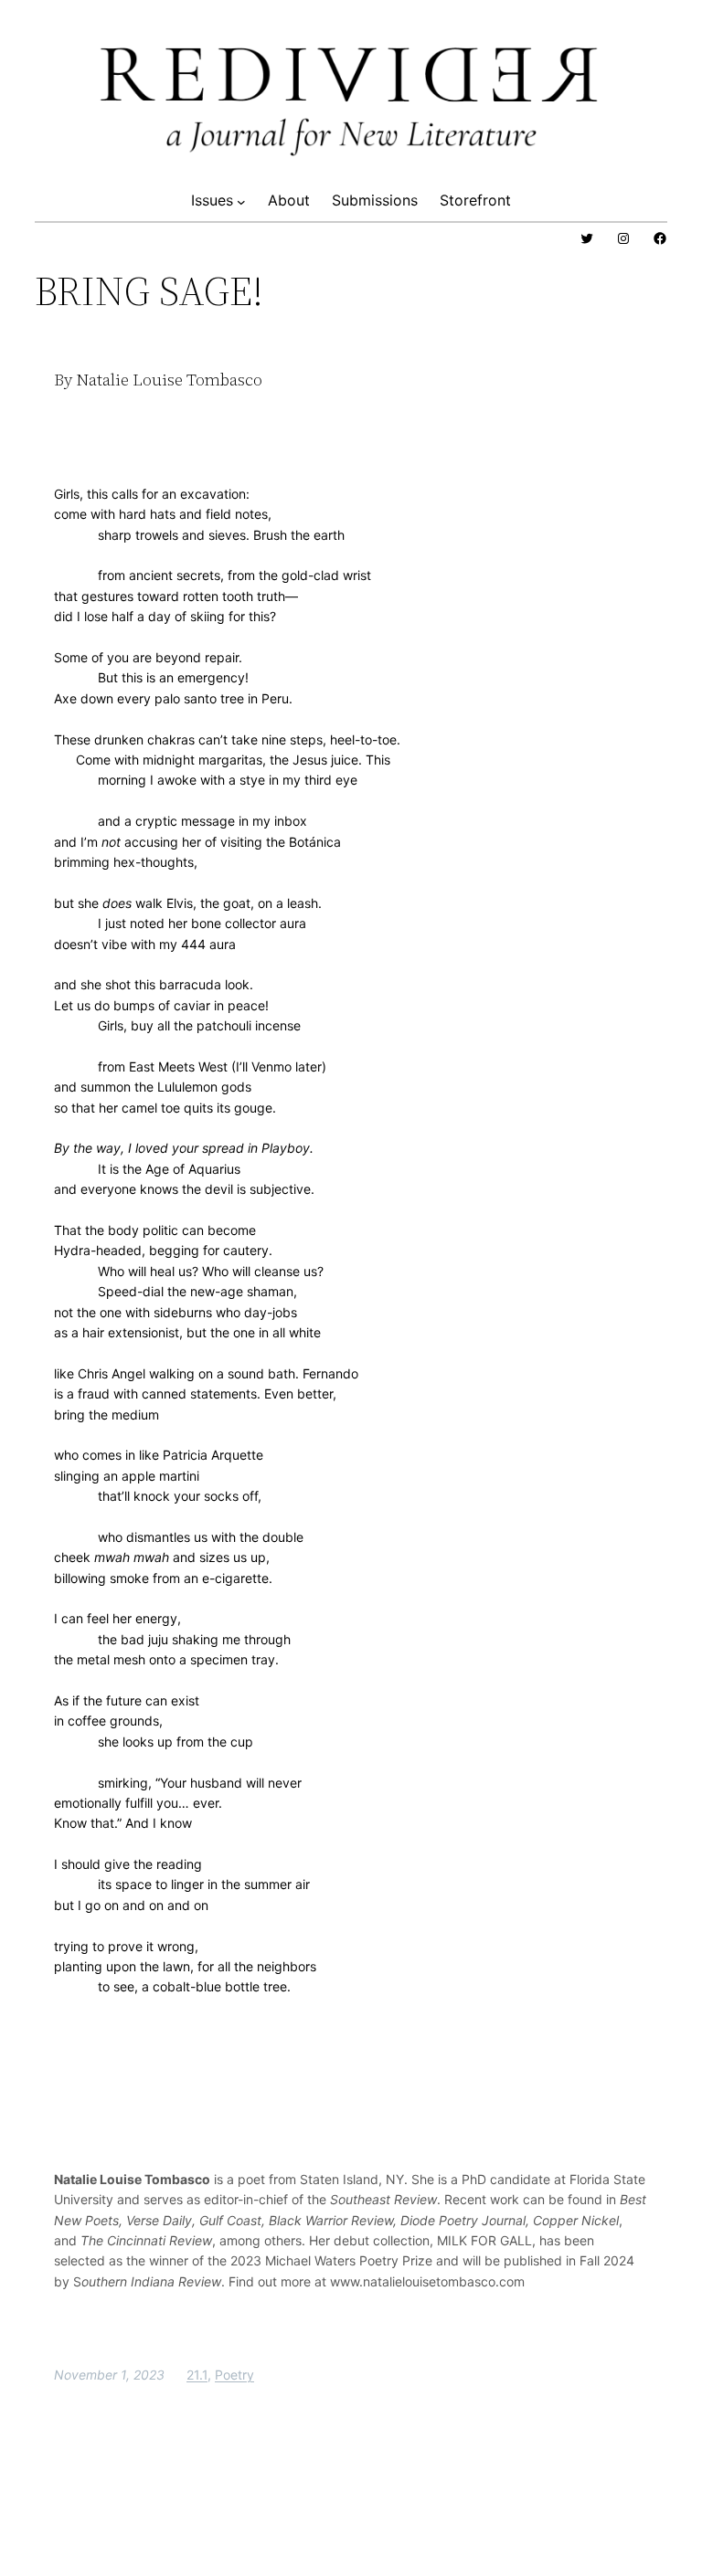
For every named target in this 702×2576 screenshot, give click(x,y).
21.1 (197, 2375)
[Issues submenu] (241, 201)
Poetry (234, 2375)
